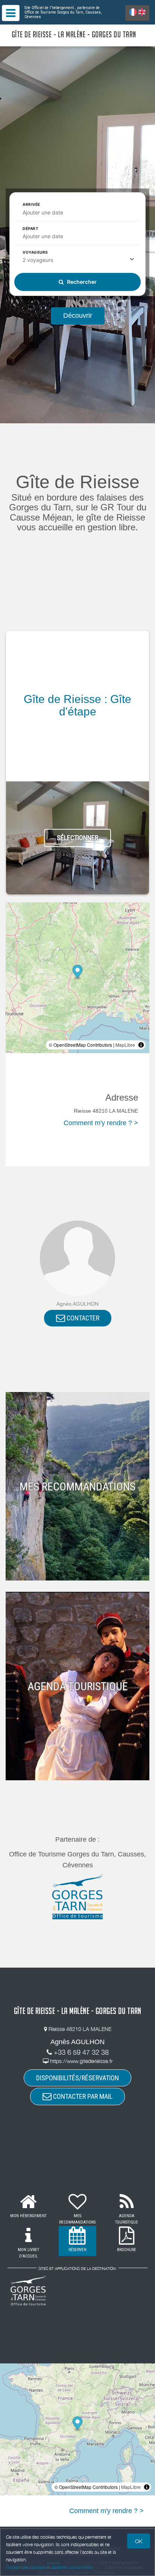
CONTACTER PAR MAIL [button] (82, 2096)
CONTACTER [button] (82, 1318)
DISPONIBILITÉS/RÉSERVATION (77, 2078)
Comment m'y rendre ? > (101, 1123)
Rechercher (81, 282)
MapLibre (125, 1045)
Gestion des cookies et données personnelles (50, 2567)
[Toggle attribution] (141, 1045)
